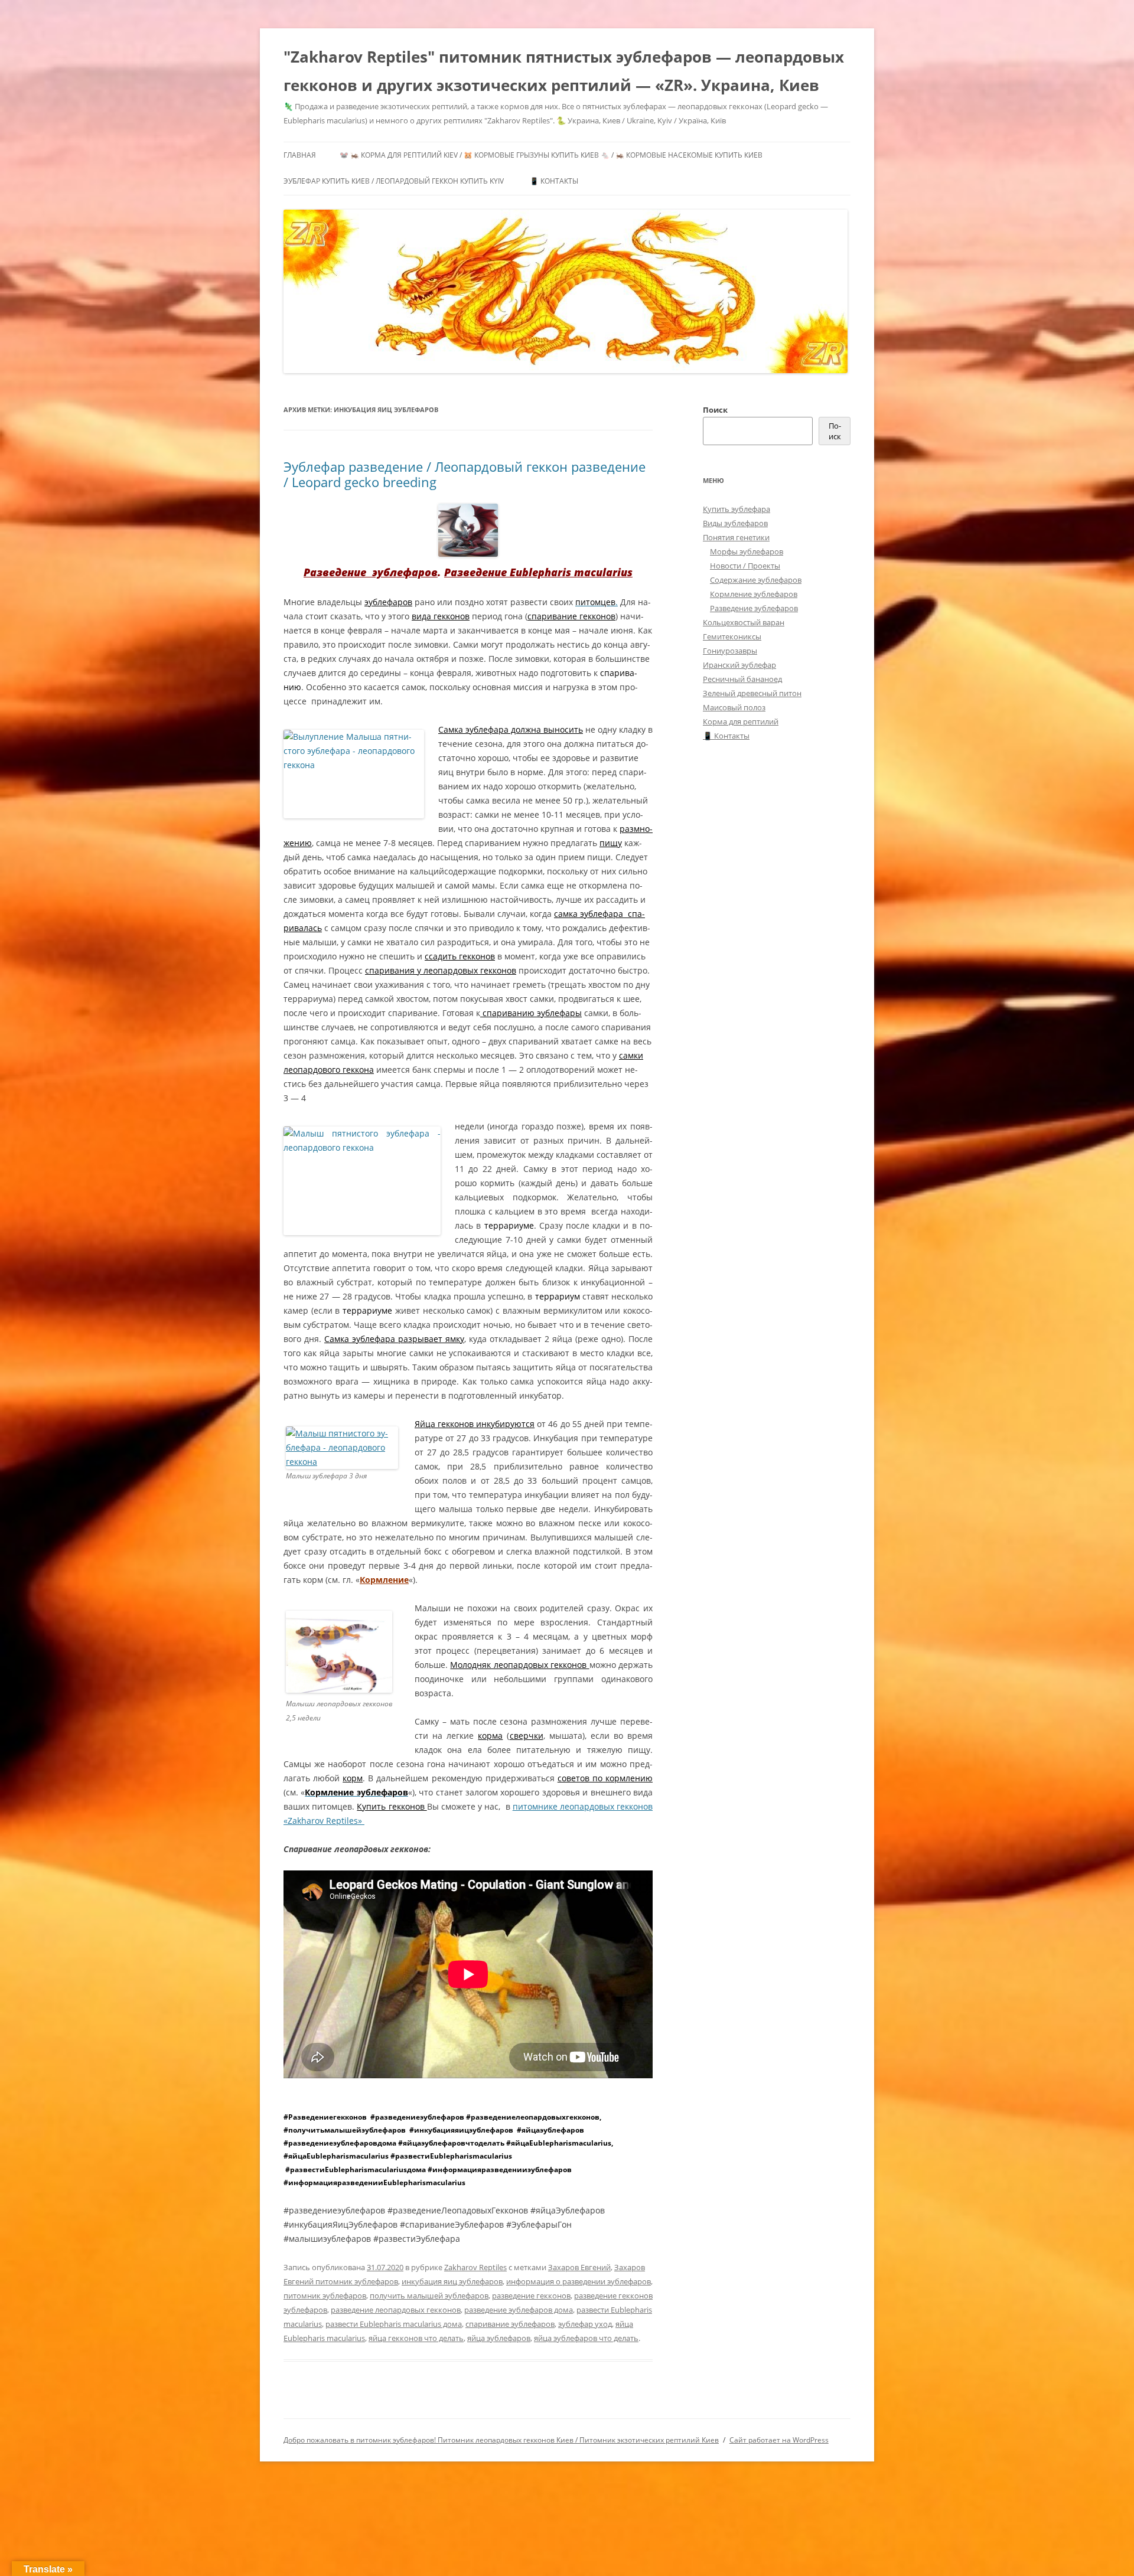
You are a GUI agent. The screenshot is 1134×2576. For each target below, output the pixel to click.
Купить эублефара (737, 509)
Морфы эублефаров (747, 551)
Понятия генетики (736, 537)
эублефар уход (585, 2324)
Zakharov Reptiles (475, 2267)
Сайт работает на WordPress (779, 2440)
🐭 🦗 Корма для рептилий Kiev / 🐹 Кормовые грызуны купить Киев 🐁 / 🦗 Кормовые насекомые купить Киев (551, 155)
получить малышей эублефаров (429, 2296)
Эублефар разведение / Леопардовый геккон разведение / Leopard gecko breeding (465, 474)
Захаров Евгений (579, 2267)
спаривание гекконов (571, 616)
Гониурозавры (730, 651)
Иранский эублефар (739, 665)
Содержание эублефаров (756, 580)
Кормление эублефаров (754, 594)
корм (353, 1778)
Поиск (715, 410)
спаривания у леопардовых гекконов (441, 970)
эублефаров (388, 602)
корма (490, 1736)
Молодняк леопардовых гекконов (519, 1665)
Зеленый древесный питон (752, 693)
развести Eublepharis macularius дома (394, 2324)
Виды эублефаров (735, 523)
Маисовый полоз (734, 707)
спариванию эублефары (531, 1013)
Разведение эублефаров (371, 572)
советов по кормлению (605, 1778)
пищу (611, 843)
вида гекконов (441, 616)
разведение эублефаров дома (519, 2310)
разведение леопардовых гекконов (396, 2310)
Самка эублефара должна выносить (511, 729)
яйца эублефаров (499, 2338)
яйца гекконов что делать (416, 2338)
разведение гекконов (531, 2296)
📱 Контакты (554, 181)
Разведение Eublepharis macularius (538, 572)
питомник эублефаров (325, 2296)
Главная (300, 155)
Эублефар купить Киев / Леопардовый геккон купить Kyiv (394, 181)
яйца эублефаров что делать (586, 2338)
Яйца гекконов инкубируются (475, 1424)
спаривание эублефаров (510, 2324)
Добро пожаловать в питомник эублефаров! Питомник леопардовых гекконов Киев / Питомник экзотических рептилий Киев (501, 2440)
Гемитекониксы (732, 636)
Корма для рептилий (741, 721)
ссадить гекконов (460, 956)
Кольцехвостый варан (744, 622)
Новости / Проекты (745, 566)
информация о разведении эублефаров (579, 2281)
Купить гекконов (392, 1806)
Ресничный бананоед (742, 679)
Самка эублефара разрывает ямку (394, 1339)
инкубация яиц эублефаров (452, 2281)
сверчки (527, 1736)
